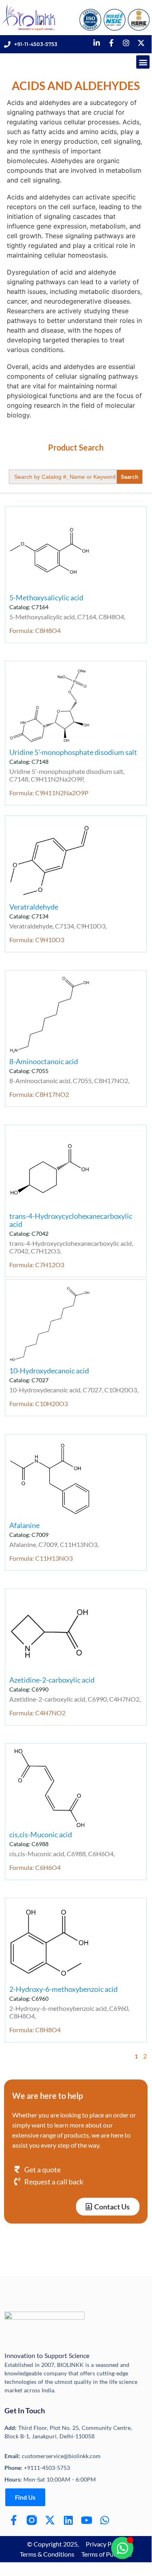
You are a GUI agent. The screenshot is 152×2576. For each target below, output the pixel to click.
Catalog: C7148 (29, 762)
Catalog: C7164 (29, 607)
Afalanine (24, 1525)
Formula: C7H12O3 (37, 1265)
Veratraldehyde (34, 907)
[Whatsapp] (104, 2520)
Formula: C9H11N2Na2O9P (49, 793)
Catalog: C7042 (29, 1234)
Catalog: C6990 (29, 1689)
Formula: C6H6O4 (35, 1867)
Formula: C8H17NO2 (39, 1094)
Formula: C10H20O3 (39, 1403)
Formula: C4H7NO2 (37, 1713)
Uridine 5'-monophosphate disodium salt (73, 752)
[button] (143, 62)
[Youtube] (86, 2520)
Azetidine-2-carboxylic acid (52, 1680)
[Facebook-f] (14, 2520)
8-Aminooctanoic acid (44, 1061)
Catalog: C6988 (29, 1844)
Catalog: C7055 (29, 1071)
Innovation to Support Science (47, 2355)
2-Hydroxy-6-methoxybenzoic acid (63, 1989)
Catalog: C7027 (29, 1380)
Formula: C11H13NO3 (41, 1558)
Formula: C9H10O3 (37, 940)
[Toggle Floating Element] (122, 2548)
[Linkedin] (68, 2520)
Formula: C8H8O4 (35, 630)
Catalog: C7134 (29, 916)
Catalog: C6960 (29, 1999)
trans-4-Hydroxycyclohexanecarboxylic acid (71, 1220)
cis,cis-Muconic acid (41, 1834)
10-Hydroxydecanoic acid (49, 1371)
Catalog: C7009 (29, 1535)
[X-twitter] (50, 2520)
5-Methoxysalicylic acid (46, 597)
